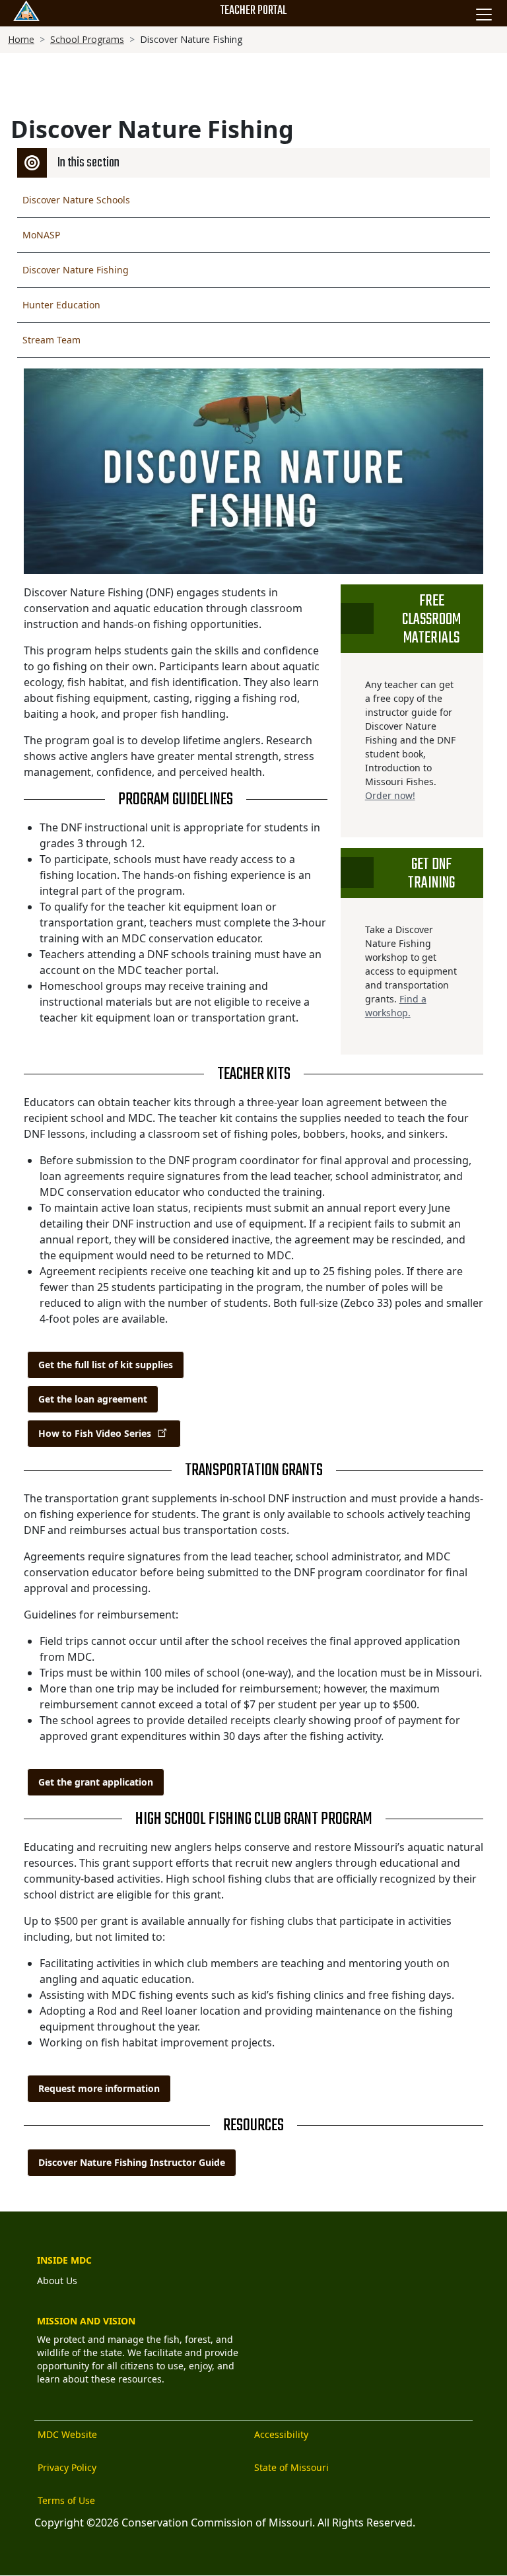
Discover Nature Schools (76, 200)
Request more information (99, 2088)
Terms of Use (66, 2500)
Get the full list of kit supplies (106, 1365)
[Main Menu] (484, 15)
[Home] (26, 11)
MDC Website (67, 2434)
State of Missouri (291, 2467)
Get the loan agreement (93, 1399)
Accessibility (281, 2434)
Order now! (390, 795)
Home (21, 39)
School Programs (87, 39)
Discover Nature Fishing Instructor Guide (132, 2162)
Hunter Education (61, 305)
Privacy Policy (67, 2467)
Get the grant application (96, 1782)
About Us (57, 2280)
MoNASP (41, 235)
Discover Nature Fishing (76, 270)
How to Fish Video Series (95, 1433)
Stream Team (51, 340)
